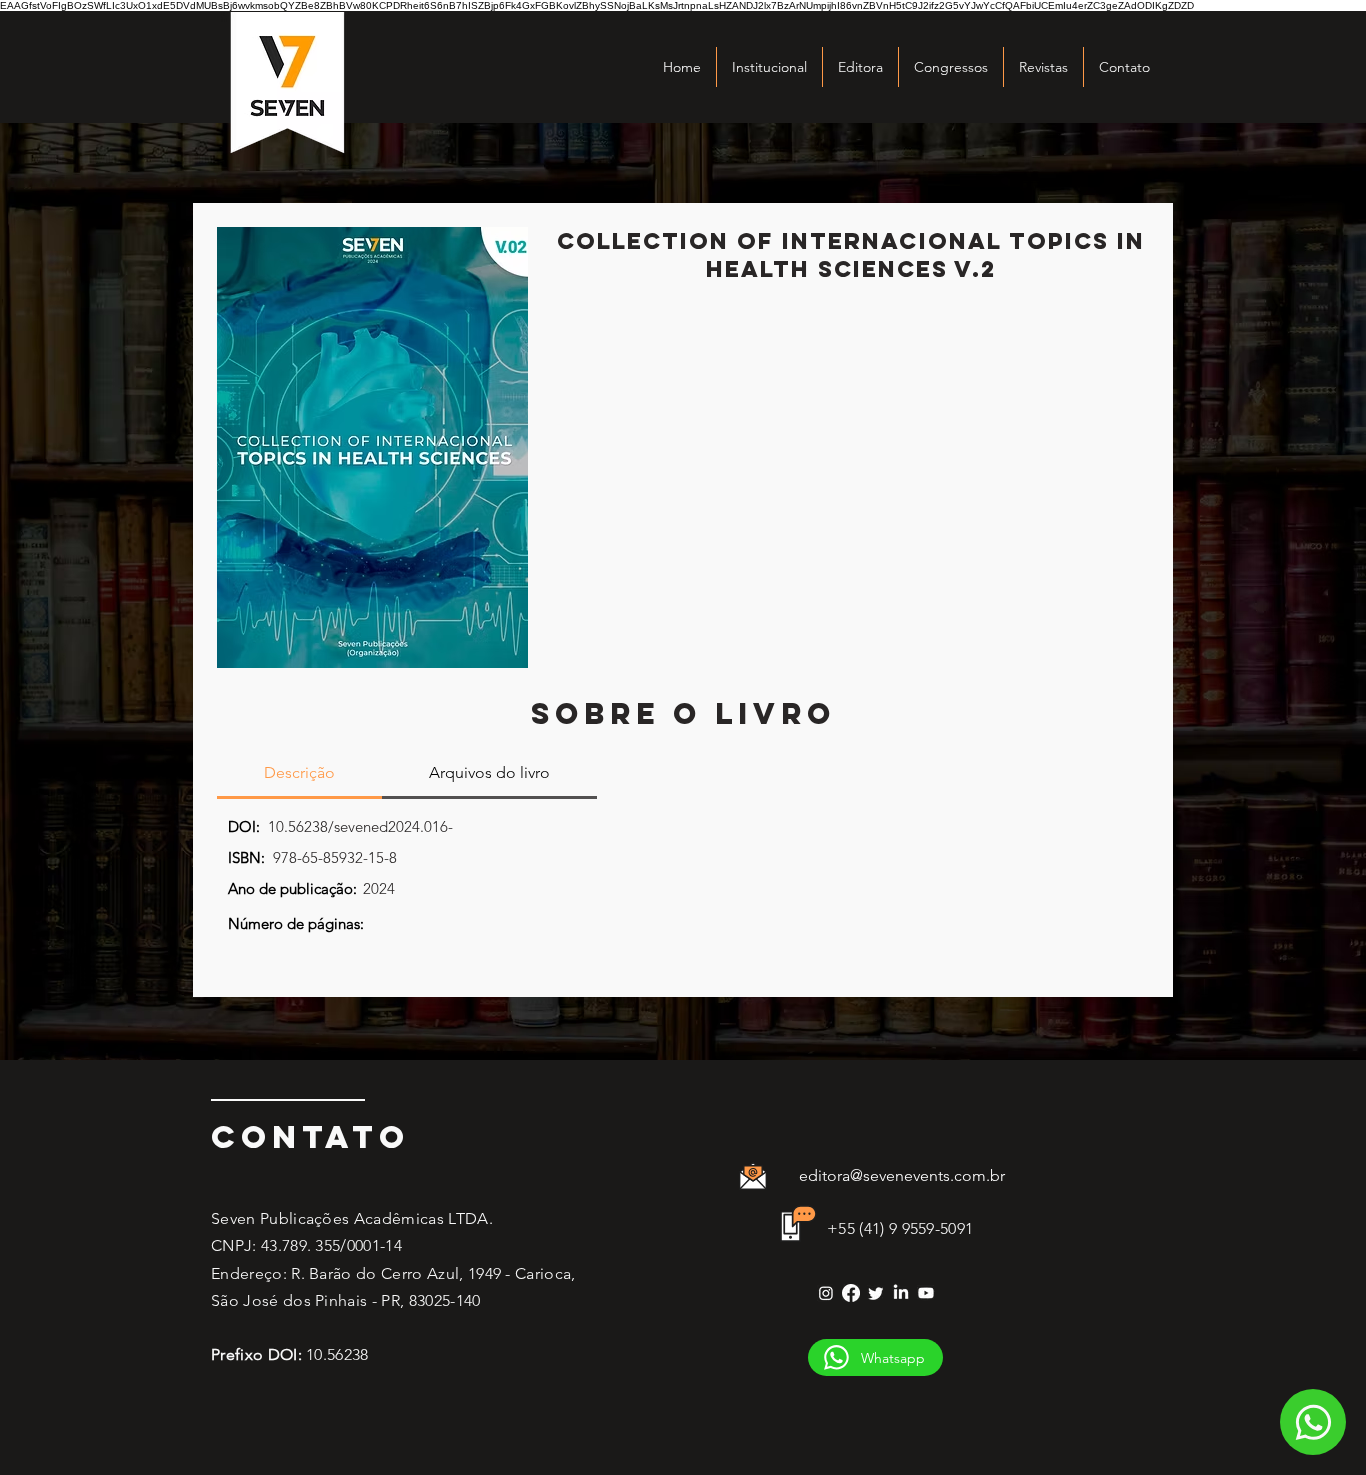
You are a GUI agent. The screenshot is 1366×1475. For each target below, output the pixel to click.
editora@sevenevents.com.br (902, 1175)
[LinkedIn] (901, 1293)
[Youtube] (926, 1293)
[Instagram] (826, 1293)
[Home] (1313, 1422)
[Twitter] (876, 1293)
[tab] (299, 774)
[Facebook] (851, 1293)
